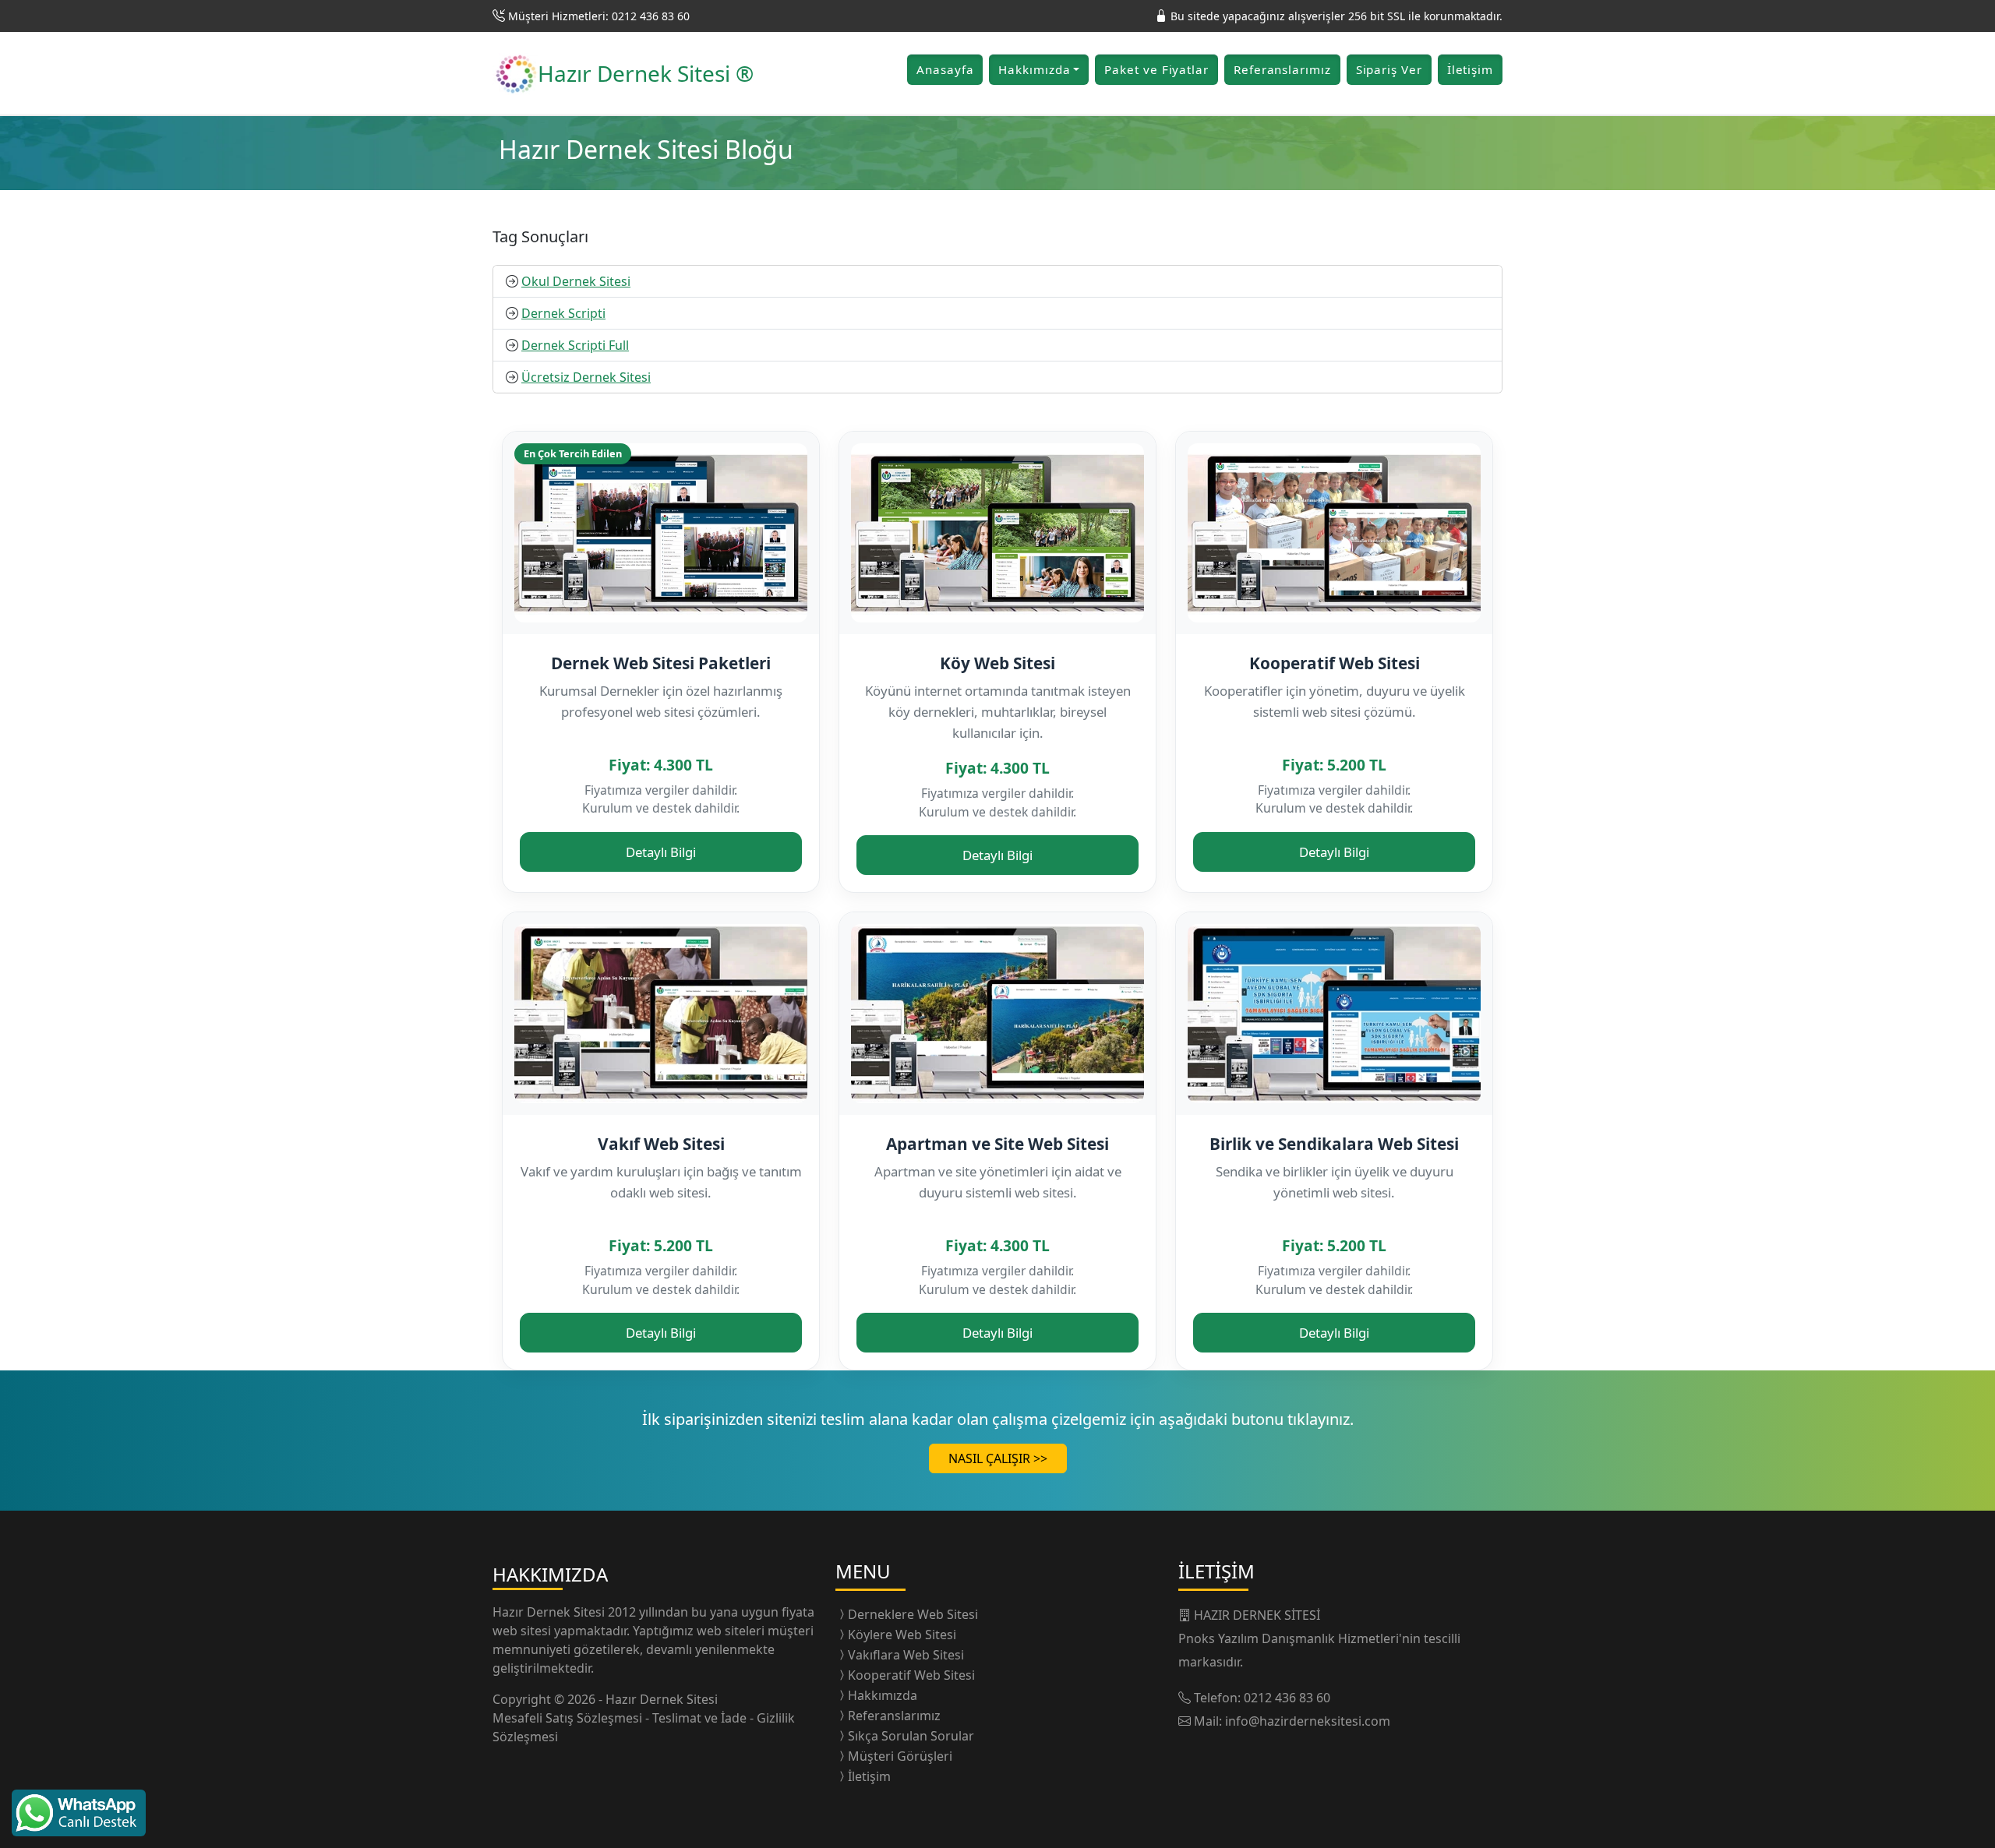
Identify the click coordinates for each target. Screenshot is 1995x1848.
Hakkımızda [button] (1034, 69)
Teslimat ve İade (701, 1718)
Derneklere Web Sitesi (913, 1614)
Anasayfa (945, 69)
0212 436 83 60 (1287, 1698)
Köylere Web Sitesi (902, 1635)
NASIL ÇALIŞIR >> (998, 1458)
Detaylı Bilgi (661, 852)
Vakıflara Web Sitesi (906, 1655)
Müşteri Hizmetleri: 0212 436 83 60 (599, 16)
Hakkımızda (883, 1695)
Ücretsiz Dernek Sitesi (586, 377)
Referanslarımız (1282, 69)
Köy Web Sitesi (997, 663)
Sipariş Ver (1389, 69)
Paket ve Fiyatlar (1156, 69)
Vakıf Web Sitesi (661, 1144)
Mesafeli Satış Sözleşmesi (569, 1718)
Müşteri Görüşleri (900, 1756)
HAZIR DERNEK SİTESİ (1257, 1615)
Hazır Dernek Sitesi (550, 1612)
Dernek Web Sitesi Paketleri (661, 663)
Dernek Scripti (563, 313)
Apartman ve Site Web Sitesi (997, 1144)
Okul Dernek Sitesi (576, 281)
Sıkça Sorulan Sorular (911, 1736)
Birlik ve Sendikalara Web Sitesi (1334, 1144)
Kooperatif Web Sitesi (1335, 663)
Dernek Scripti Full (575, 345)
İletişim (1470, 69)
